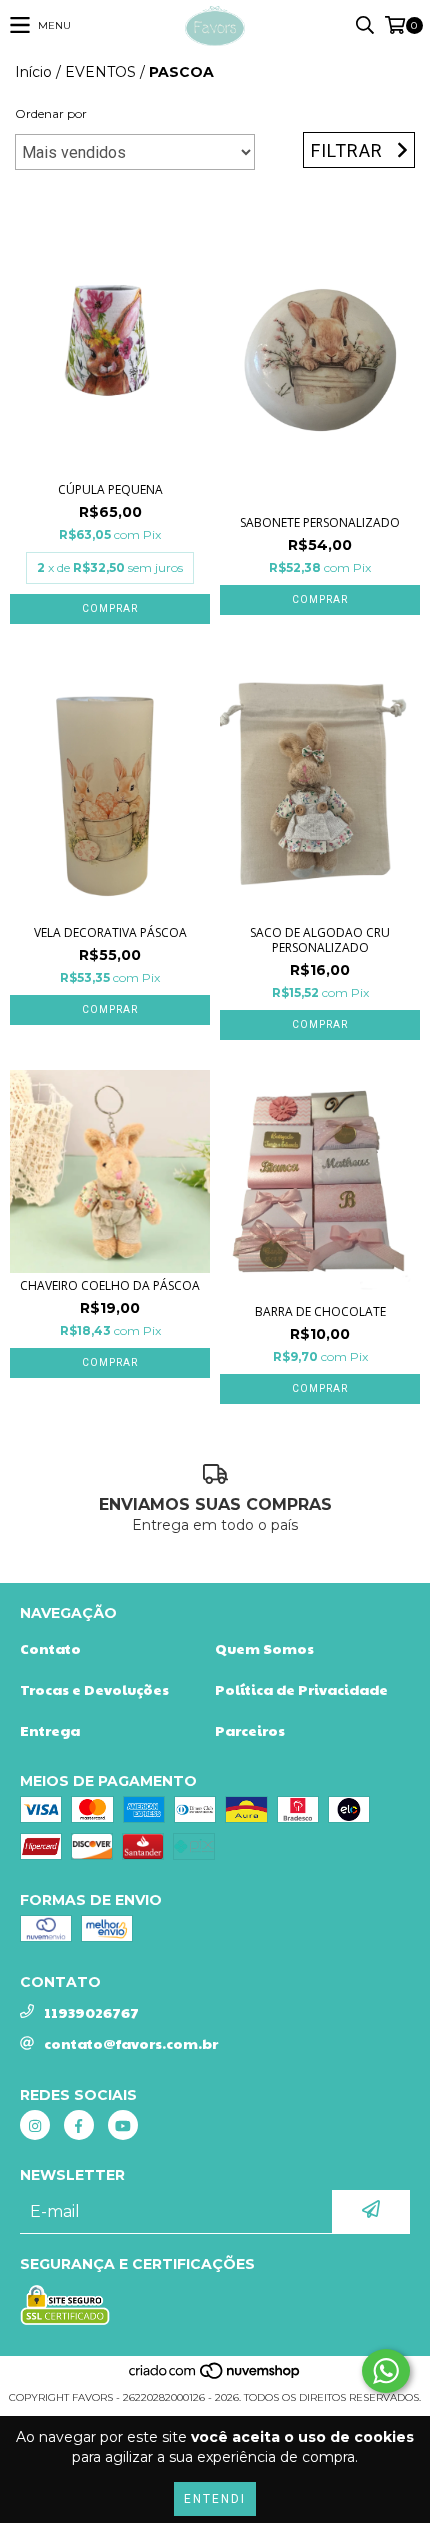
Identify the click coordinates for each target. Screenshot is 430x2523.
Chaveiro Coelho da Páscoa (110, 1285)
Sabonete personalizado (320, 522)
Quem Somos (264, 1648)
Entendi (215, 2499)
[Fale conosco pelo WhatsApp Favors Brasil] (386, 2371)
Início (33, 72)
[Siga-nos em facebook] (79, 2125)
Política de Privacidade (301, 1689)
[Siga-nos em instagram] (35, 2125)
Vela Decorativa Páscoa (110, 932)
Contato (50, 1648)
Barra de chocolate (320, 1311)
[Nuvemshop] (215, 2377)
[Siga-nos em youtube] (123, 2125)
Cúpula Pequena (110, 489)
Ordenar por (51, 113)
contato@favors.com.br (131, 2043)
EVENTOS (100, 72)
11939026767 (91, 2012)
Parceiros (250, 1730)
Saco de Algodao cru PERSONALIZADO (320, 940)
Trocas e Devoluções (94, 1689)
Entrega (50, 1730)
